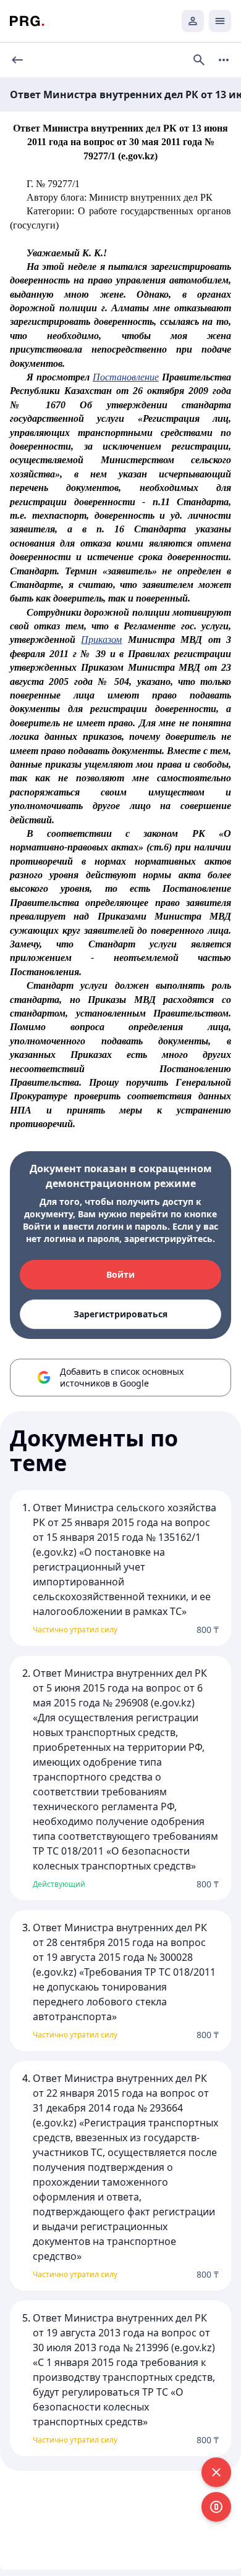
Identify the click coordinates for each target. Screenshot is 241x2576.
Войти (120, 1274)
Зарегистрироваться (120, 1314)
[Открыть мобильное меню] (220, 21)
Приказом (101, 640)
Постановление (126, 377)
